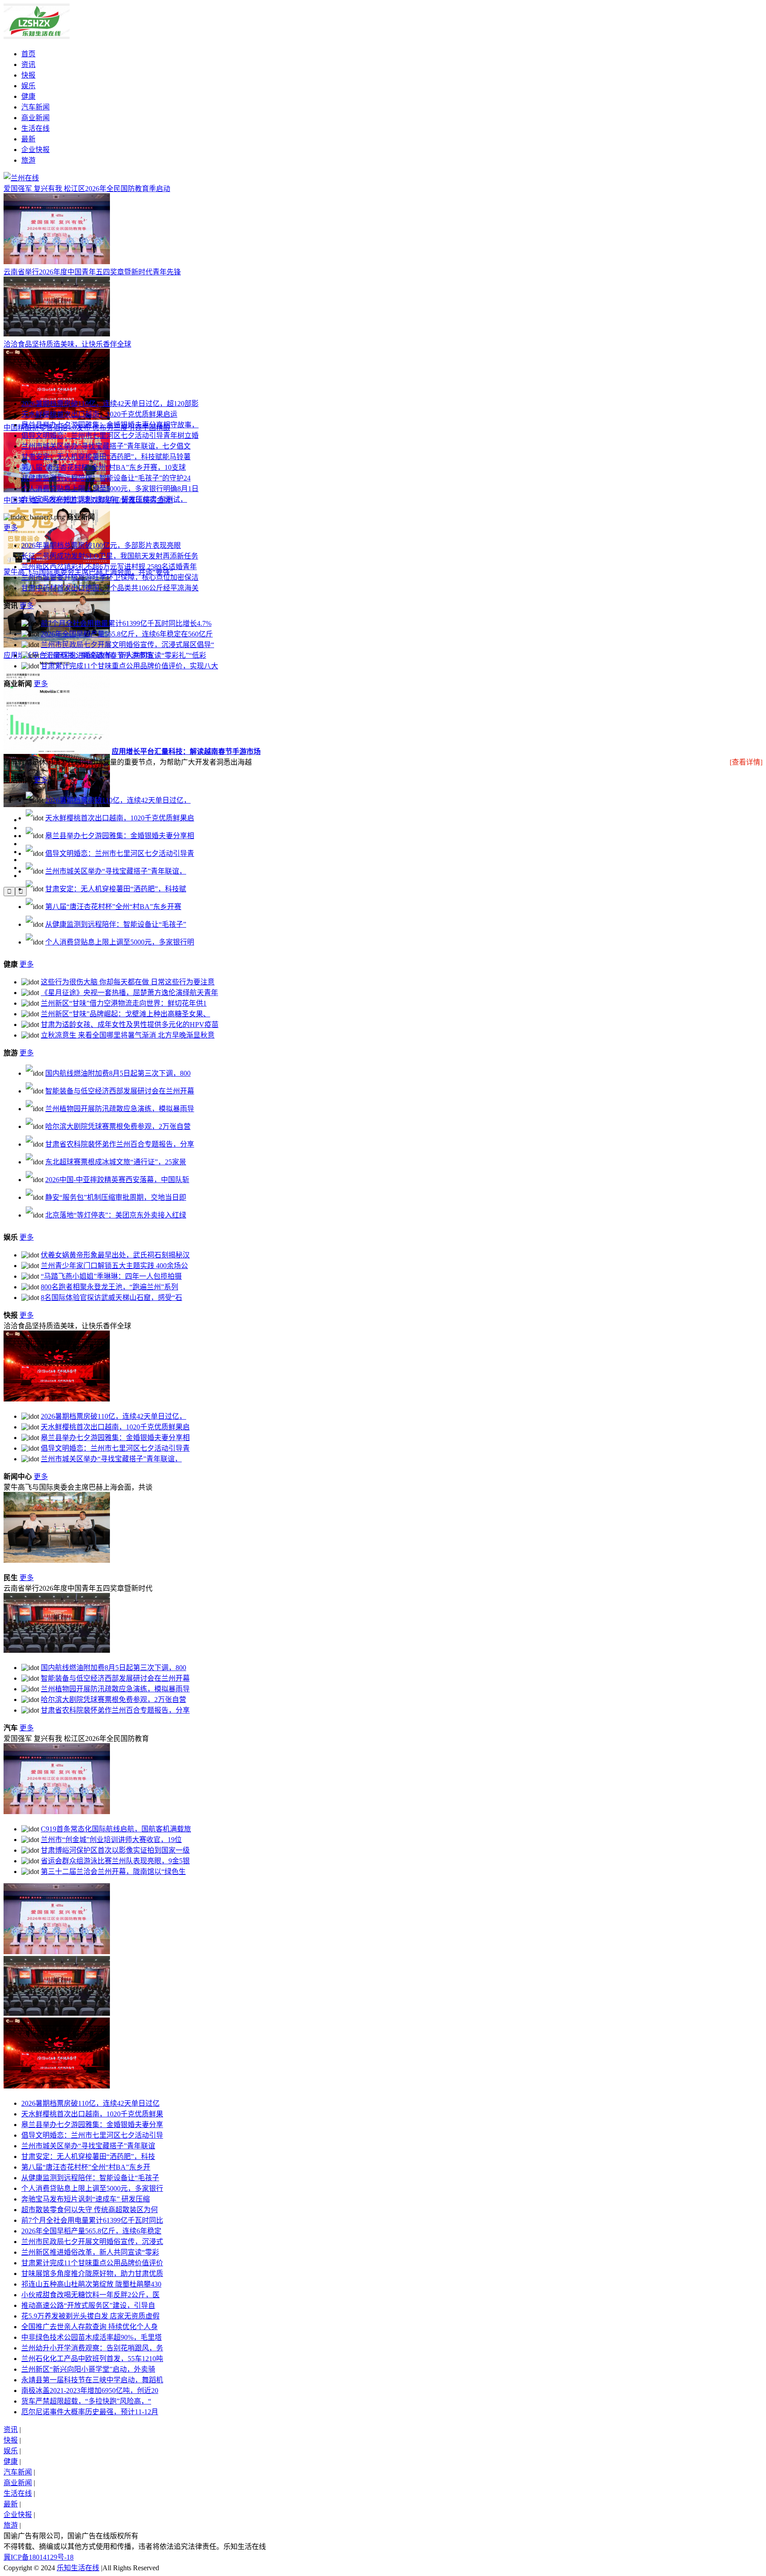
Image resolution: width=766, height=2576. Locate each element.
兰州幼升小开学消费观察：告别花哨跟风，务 (92, 2348)
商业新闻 (35, 118)
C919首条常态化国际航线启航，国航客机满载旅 (116, 1829)
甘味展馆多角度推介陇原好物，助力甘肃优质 (92, 2274)
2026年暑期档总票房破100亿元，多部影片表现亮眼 (101, 545)
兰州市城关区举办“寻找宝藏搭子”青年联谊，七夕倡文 (106, 446)
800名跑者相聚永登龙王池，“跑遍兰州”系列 (109, 1287)
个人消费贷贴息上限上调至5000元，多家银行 (92, 2188)
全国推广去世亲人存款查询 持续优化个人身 (90, 2327)
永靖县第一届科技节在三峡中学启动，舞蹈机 (92, 2380)
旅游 (28, 160)
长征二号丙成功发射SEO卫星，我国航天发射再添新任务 (110, 556)
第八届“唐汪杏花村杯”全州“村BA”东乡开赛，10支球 (104, 467)
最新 (28, 139)
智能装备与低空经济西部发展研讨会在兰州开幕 (120, 1091)
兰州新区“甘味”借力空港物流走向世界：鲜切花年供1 (124, 1003)
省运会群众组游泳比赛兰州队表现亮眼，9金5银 (115, 1861)
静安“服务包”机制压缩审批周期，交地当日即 (116, 1197)
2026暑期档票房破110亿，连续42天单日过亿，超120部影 (110, 404)
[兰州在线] (37, 37)
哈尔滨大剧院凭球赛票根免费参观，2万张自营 (118, 1126)
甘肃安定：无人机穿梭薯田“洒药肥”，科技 (88, 2156)
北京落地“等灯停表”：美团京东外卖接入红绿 (116, 1215)
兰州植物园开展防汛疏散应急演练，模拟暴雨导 (120, 1109)
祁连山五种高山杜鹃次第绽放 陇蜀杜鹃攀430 (91, 2284)
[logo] (21, 178)
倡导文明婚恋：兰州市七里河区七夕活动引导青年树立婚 (110, 435)
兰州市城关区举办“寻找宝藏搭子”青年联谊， (116, 871)
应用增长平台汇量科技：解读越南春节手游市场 (186, 751)
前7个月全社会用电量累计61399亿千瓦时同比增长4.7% (126, 623)
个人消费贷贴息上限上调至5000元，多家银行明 (120, 942)
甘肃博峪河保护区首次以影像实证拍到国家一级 (115, 1850)
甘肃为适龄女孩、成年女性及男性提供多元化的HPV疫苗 (130, 1025)
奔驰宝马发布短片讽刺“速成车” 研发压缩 (86, 2199)
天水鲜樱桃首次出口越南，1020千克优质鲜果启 (120, 818)
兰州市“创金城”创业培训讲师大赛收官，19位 (111, 1840)
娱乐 (28, 86)
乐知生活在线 (78, 2568)
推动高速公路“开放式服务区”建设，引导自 (88, 2305)
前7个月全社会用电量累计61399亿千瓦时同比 (92, 2220)
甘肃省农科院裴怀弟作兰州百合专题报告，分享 (120, 1144)
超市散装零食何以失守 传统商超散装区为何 (90, 2210)
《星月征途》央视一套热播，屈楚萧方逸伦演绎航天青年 (129, 993)
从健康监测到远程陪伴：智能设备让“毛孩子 (90, 2178)
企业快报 (35, 150)
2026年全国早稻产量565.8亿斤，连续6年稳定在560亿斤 (127, 634)
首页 (28, 54)
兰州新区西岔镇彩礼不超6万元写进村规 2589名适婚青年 (109, 567)
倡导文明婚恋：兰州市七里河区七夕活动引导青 (120, 853)
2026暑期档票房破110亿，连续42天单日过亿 (90, 2103)
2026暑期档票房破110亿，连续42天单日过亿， (118, 800)
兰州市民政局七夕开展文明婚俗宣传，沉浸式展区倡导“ (127, 645)
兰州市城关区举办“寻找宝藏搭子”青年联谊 (88, 2146)
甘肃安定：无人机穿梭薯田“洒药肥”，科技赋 (116, 889)
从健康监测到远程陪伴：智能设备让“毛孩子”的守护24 (106, 478)
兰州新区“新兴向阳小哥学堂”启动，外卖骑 (88, 2369)
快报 (28, 75)
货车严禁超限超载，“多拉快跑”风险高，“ (86, 2401)
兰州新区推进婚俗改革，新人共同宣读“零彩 (90, 2252)
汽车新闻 (35, 107)
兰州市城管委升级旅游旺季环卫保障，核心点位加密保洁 (110, 577)
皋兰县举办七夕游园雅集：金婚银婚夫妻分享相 (120, 836)
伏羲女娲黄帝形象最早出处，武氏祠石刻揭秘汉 (115, 1255)
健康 (28, 96)
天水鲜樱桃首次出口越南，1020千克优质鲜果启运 (99, 414)
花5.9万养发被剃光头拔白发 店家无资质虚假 (90, 2316)
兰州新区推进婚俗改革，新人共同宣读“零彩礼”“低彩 (123, 655)
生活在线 (35, 128)
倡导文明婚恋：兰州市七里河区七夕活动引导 (92, 2135)
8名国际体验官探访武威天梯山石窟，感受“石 (111, 1298)
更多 (11, 528)
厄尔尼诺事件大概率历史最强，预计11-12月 (90, 2412)
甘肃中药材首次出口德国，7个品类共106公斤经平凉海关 (110, 588)
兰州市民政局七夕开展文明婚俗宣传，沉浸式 (92, 2242)
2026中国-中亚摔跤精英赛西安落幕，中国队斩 (117, 1180)
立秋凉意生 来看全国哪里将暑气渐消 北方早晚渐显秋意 (128, 1035)
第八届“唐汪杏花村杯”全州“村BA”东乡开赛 (113, 907)
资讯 (28, 64)
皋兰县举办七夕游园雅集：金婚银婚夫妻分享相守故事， (110, 425)
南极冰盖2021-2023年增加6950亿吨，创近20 (90, 2391)
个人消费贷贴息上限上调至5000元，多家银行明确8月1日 (110, 489)
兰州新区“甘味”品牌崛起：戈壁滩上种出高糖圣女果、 (125, 1014)
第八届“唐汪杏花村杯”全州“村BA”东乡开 (86, 2167)
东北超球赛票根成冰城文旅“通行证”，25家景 (116, 1162)
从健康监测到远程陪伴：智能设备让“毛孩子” (116, 924)
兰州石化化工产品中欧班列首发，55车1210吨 (92, 2359)
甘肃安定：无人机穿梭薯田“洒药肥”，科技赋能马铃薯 (106, 457)
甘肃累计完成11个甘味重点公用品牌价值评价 (92, 2263)
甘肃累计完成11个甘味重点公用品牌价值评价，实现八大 (129, 666)
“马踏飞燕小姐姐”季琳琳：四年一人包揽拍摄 (111, 1276)
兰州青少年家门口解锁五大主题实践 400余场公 (114, 1266)
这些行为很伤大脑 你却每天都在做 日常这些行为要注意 (128, 982)
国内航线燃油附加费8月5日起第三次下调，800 (118, 1073)
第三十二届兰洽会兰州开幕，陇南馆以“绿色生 (113, 1872)
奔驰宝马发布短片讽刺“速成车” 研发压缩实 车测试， (104, 499)
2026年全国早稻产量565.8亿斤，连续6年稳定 (91, 2231)
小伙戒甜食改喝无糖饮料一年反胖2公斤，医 (90, 2295)
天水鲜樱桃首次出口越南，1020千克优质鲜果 (92, 2114)
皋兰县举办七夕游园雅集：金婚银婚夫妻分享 (92, 2125)
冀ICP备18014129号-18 (39, 2557)
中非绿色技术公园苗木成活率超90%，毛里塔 (92, 2337)
